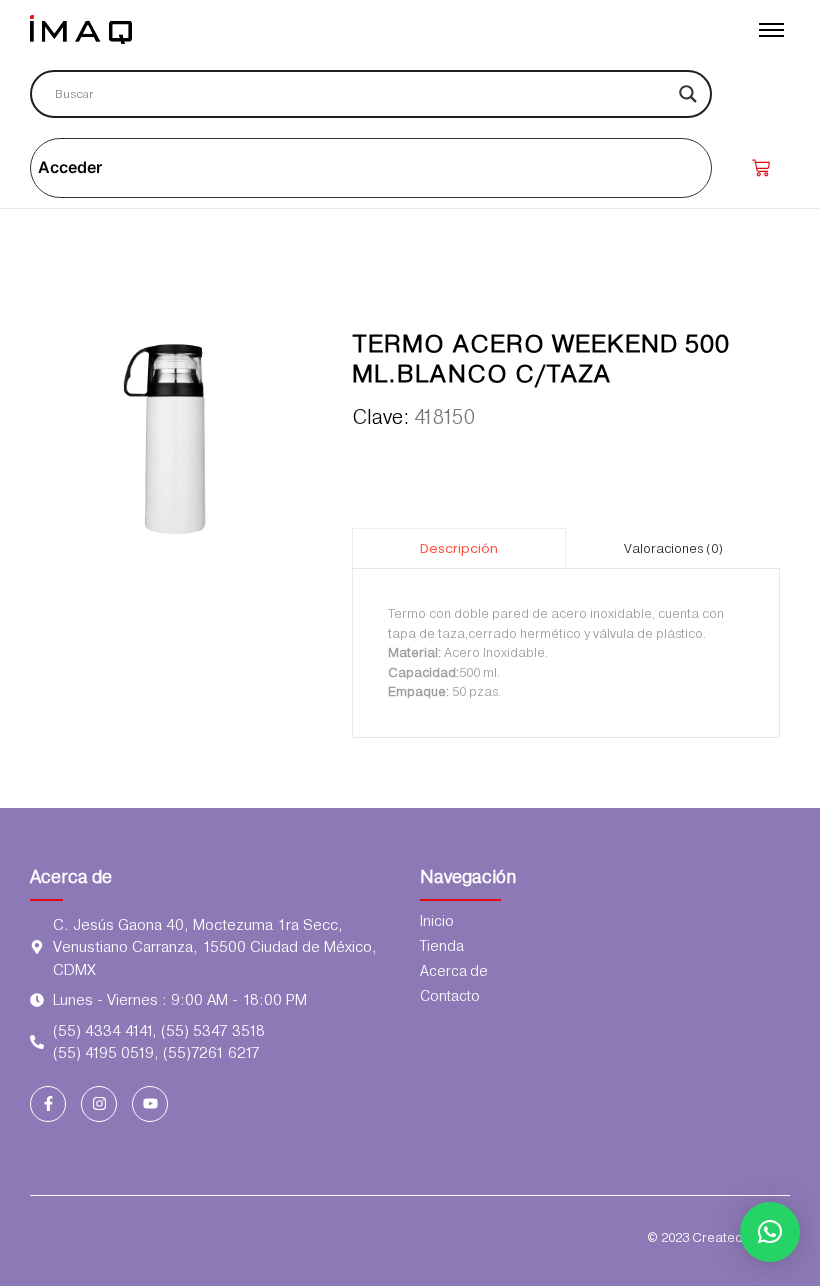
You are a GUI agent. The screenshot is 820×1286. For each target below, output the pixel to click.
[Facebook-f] (48, 1104)
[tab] (459, 548)
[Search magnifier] (688, 94)
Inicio (437, 921)
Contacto (450, 996)
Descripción (459, 548)
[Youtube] (150, 1104)
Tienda (442, 946)
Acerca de (71, 876)
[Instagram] (99, 1104)
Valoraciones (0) (673, 548)
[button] (770, 1232)
